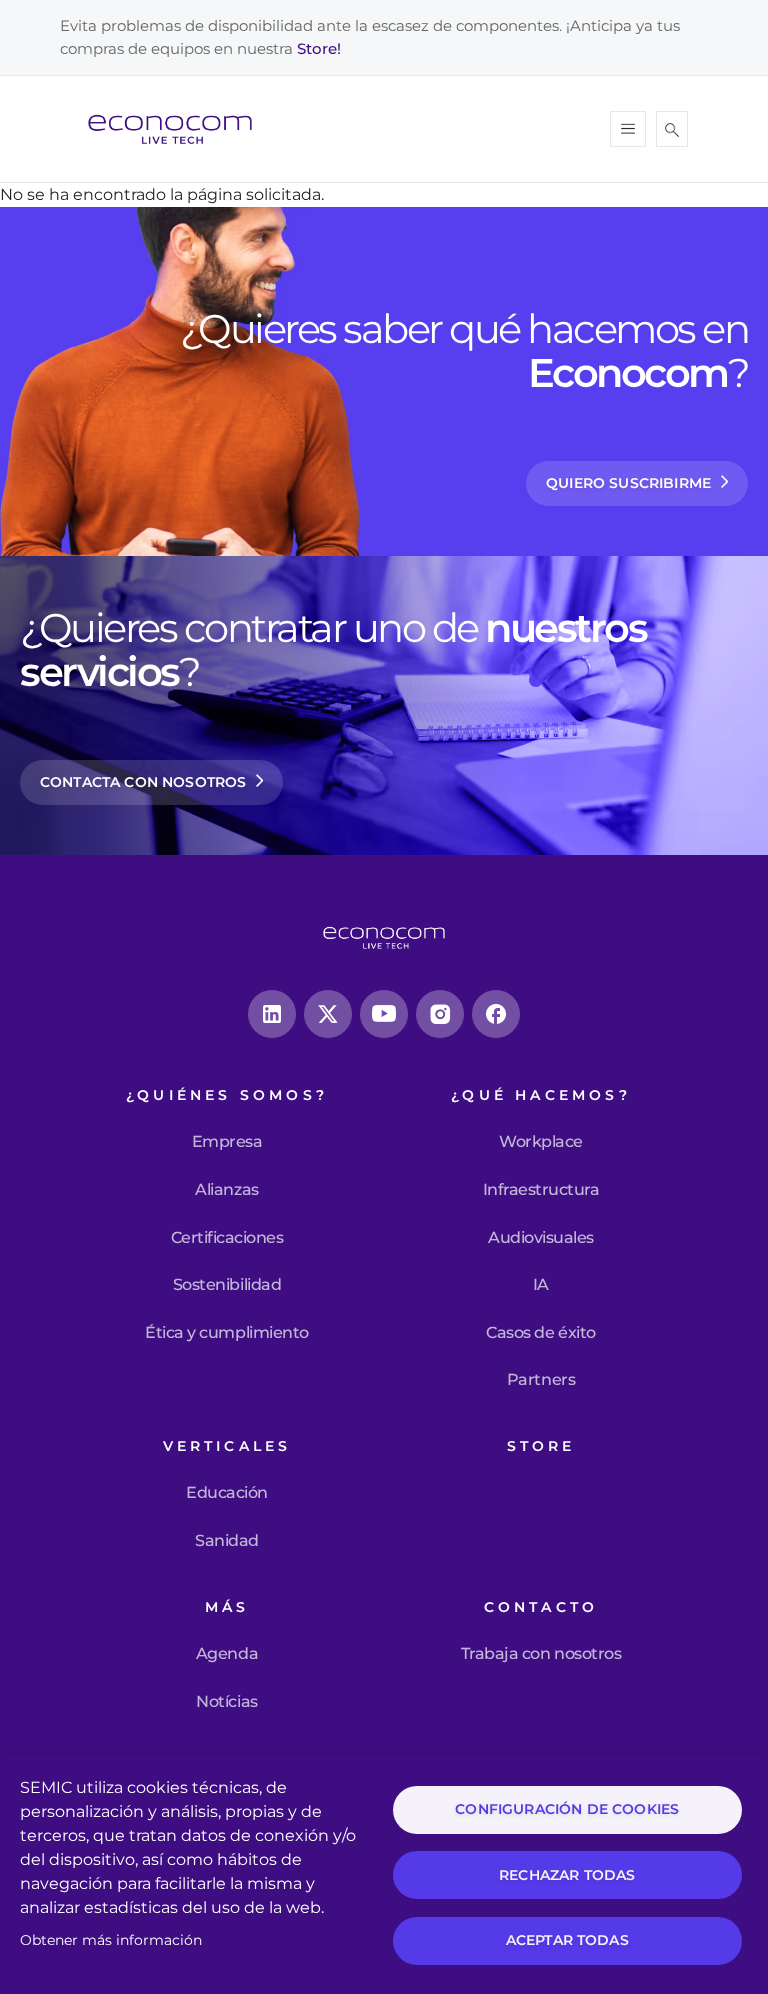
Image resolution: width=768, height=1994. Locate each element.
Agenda (227, 1654)
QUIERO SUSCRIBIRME (628, 483)
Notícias (226, 1702)
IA (541, 1285)
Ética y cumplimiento (226, 1333)
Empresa (227, 1142)
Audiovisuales (541, 1238)
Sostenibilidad (227, 1285)
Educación (227, 1493)
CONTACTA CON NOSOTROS (143, 782)
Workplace (541, 1142)
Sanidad (227, 1541)
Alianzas (226, 1190)
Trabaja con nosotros (541, 1654)
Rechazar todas (567, 1875)
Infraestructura (541, 1190)
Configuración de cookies (567, 1809)
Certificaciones (227, 1238)
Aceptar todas (567, 1940)
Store (541, 1446)
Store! (319, 48)
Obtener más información (111, 1940)
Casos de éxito (540, 1333)
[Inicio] (178, 129)
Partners (541, 1380)
